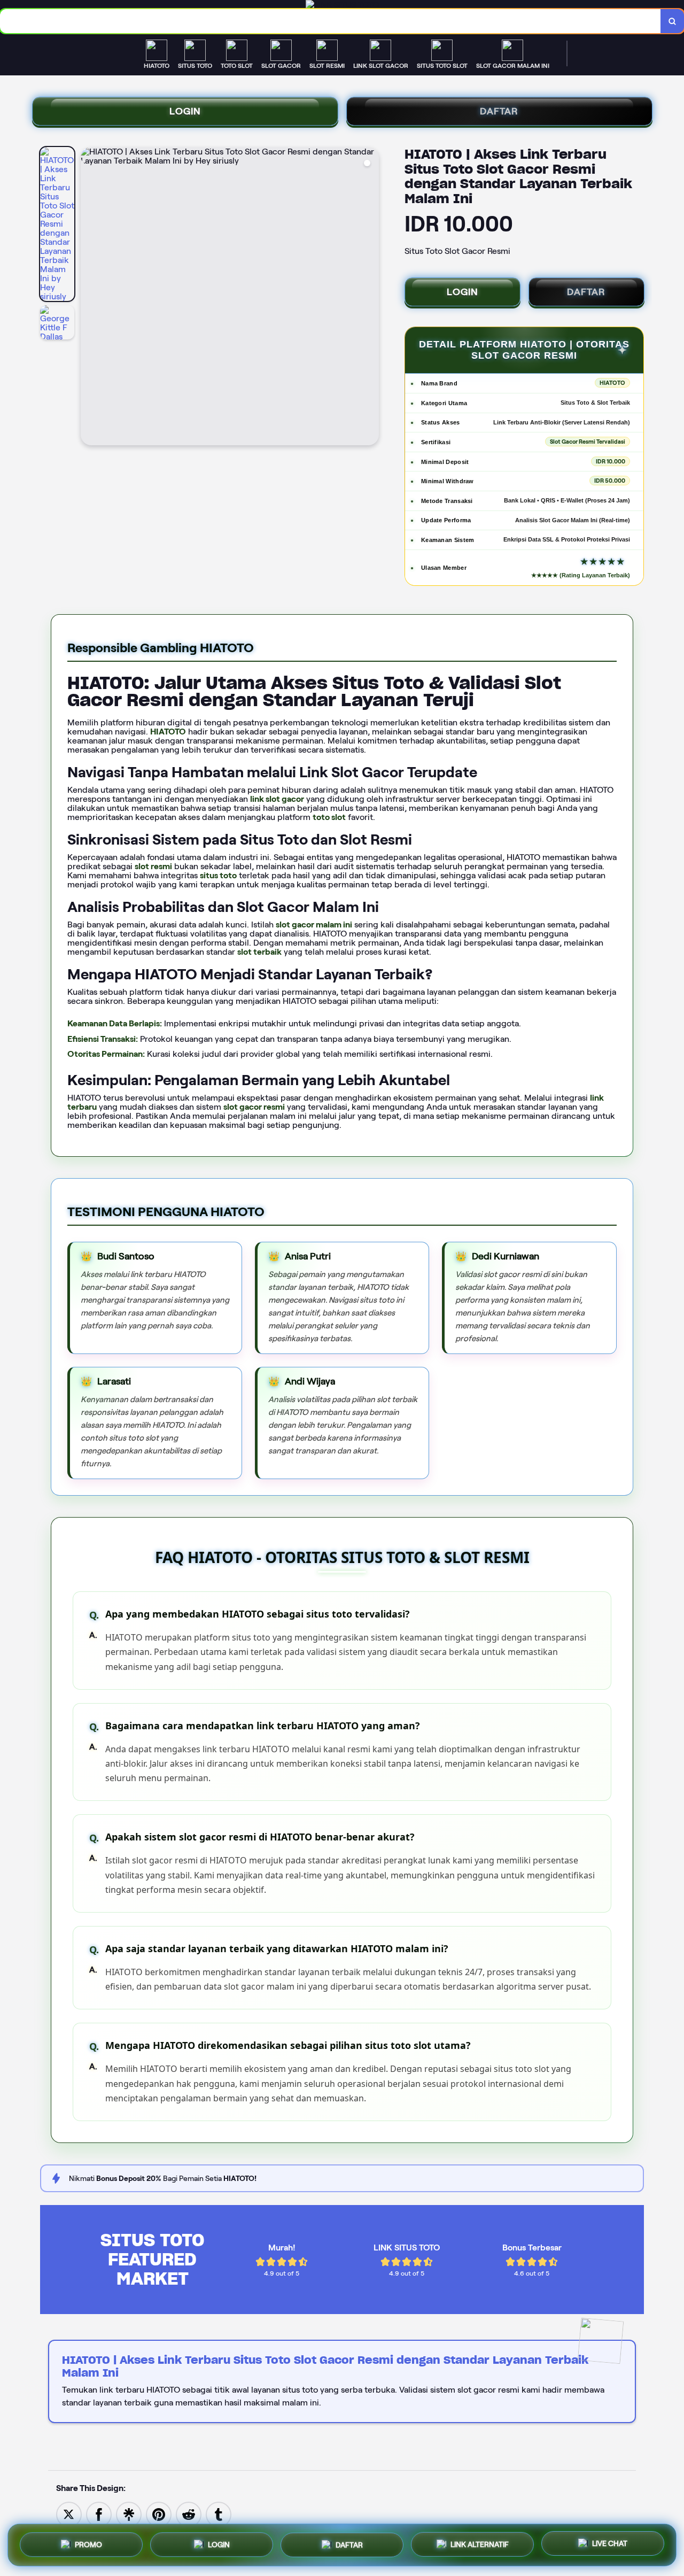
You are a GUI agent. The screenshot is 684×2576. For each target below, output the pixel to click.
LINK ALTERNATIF (480, 2542)
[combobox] (331, 21)
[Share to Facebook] (99, 2514)
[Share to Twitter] (69, 2514)
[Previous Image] (89, 298)
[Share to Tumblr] (219, 2514)
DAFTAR (499, 111)
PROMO (88, 2544)
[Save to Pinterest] (159, 2514)
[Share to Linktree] (129, 2514)
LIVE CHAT (610, 2542)
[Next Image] (370, 298)
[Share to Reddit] (189, 2514)
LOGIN (185, 111)
